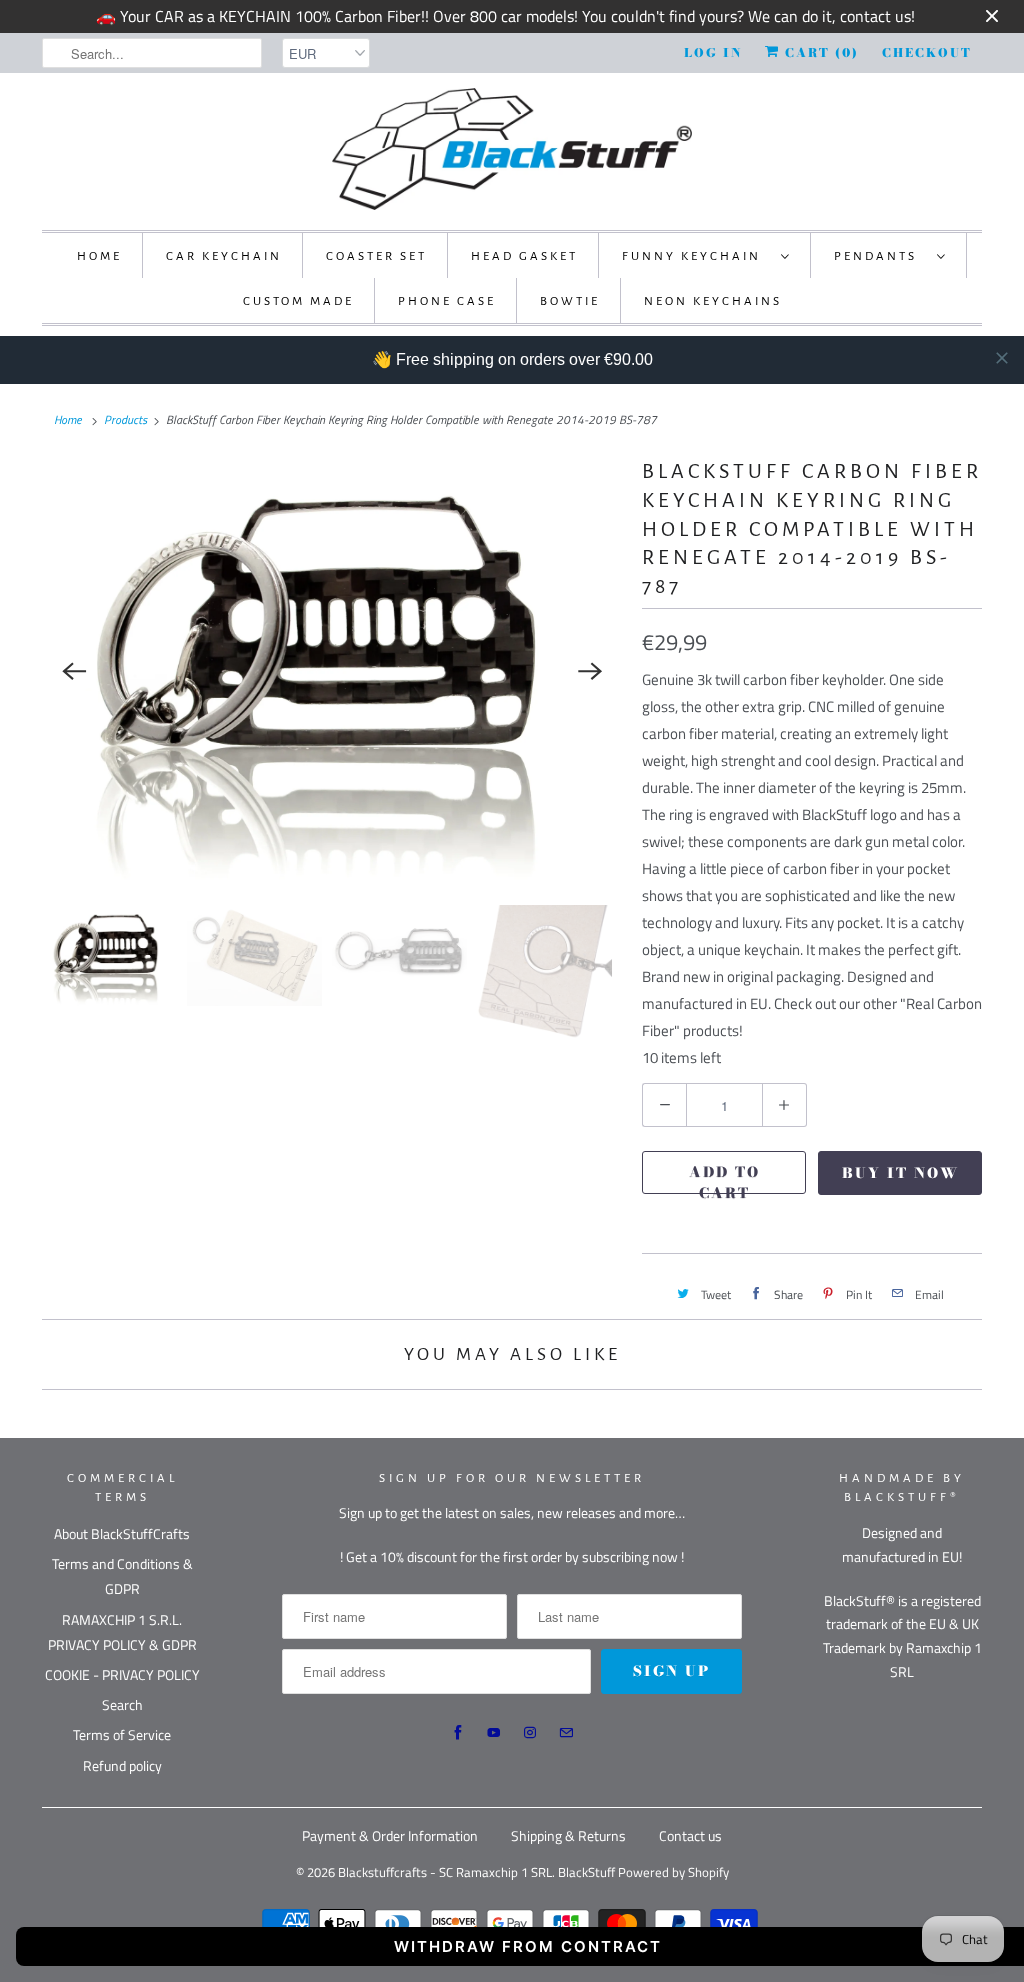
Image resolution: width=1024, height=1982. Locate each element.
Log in (713, 52)
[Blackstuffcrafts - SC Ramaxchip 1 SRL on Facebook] (458, 1733)
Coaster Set (376, 256)
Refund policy (122, 1765)
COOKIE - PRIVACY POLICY (122, 1674)
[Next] (590, 671)
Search (122, 1704)
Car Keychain (224, 256)
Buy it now (900, 1173)
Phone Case (447, 301)
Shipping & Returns (568, 1835)
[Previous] (74, 671)
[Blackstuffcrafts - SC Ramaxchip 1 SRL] (512, 149)
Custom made (298, 301)
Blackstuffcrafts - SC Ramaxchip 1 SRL (445, 1872)
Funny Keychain (696, 256)
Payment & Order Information (390, 1835)
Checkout (927, 52)
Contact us (690, 1835)
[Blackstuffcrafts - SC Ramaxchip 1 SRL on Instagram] (530, 1733)
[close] (1002, 358)
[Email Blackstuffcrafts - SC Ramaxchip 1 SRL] (566, 1733)
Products (125, 419)
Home (99, 256)
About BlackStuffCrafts (122, 1533)
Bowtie (570, 301)
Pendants (880, 256)
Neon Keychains (713, 301)
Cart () (819, 52)
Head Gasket (524, 256)
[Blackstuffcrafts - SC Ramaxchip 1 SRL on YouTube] (494, 1733)
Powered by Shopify (673, 1872)
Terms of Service (122, 1734)
